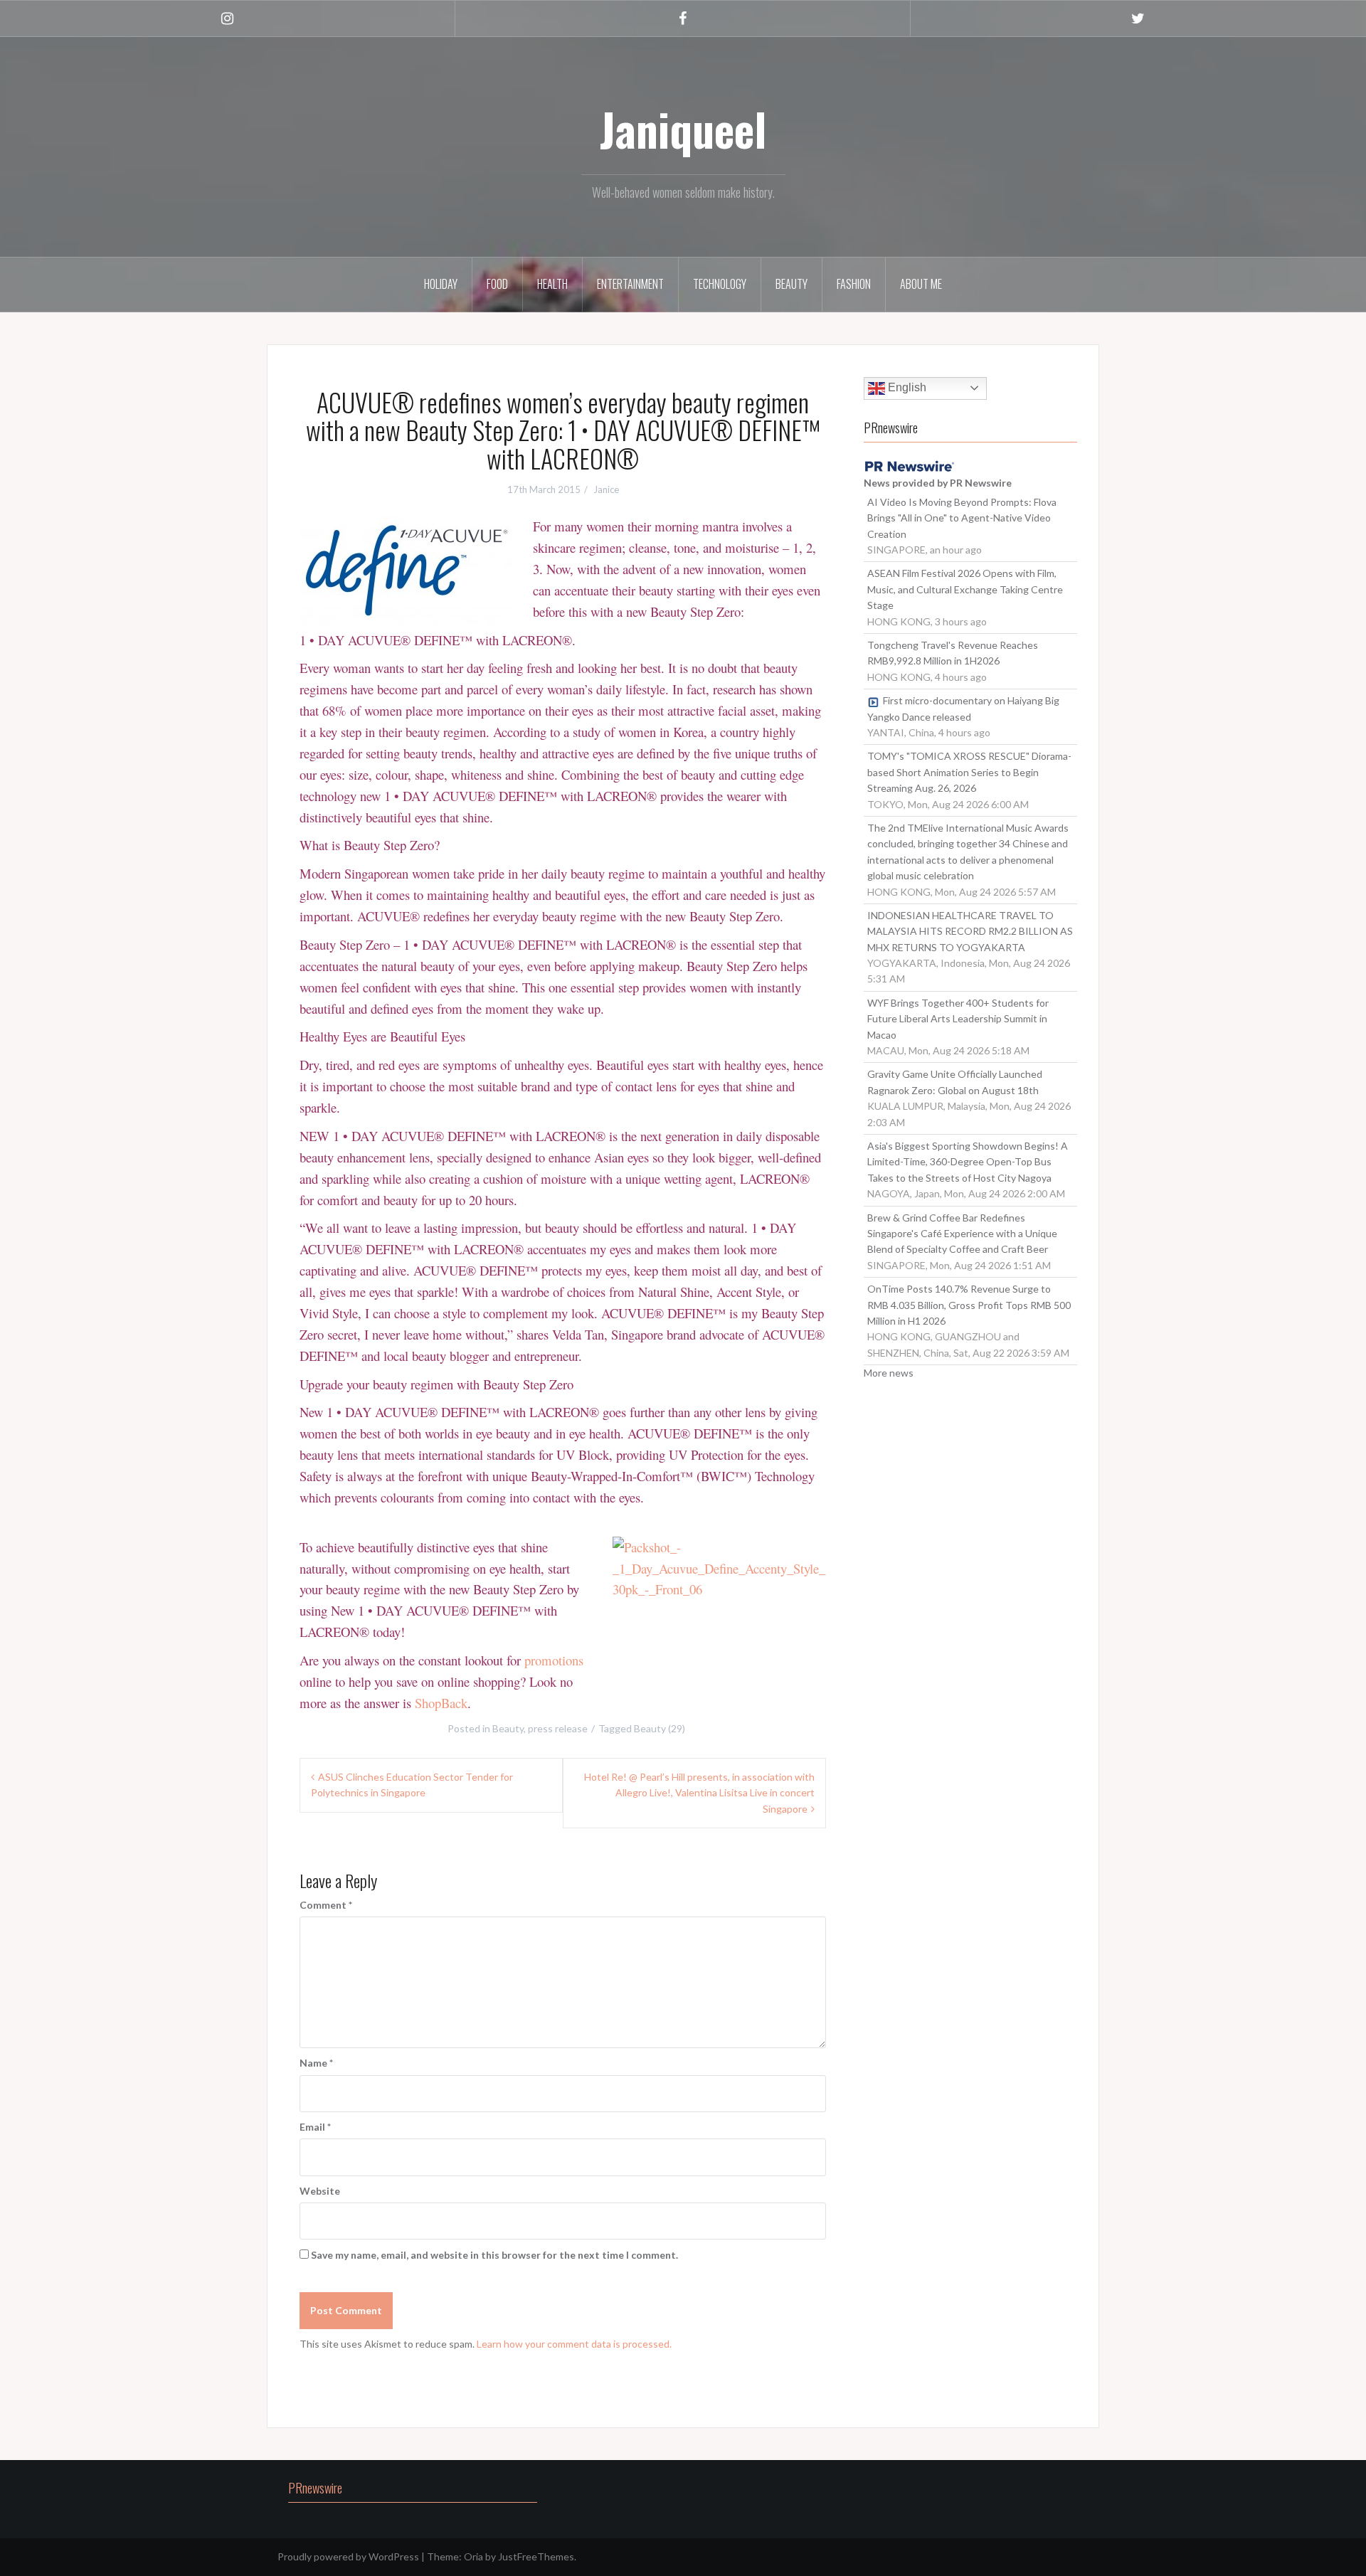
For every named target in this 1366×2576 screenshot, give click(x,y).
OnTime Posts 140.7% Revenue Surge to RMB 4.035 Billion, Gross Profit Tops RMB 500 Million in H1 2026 (969, 1305)
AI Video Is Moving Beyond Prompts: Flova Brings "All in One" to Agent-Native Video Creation (962, 518)
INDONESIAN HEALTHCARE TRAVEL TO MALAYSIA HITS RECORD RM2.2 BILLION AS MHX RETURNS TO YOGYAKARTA (970, 931)
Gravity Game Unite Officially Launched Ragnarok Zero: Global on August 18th (955, 1082)
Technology (720, 284)
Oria (473, 2556)
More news (889, 1373)
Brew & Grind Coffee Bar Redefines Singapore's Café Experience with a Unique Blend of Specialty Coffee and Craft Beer (962, 1234)
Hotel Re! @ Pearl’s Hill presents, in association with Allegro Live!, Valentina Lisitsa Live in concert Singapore (699, 1793)
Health (552, 284)
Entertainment (630, 284)
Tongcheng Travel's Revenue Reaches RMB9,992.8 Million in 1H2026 (953, 653)
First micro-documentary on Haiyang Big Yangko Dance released (963, 708)
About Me (921, 284)
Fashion (854, 284)
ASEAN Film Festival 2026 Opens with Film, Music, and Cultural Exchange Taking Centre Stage (965, 589)
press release (558, 1728)
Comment (326, 1905)
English (906, 387)
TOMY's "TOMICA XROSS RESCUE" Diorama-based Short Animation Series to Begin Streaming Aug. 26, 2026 (969, 772)
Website (320, 2191)
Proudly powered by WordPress (348, 2556)
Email (315, 2127)
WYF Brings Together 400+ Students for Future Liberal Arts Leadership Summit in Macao (958, 1019)
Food (497, 284)
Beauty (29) (660, 1728)
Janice (606, 489)
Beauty (791, 284)
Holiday (441, 284)
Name (316, 2063)
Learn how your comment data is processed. (574, 2344)
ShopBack (441, 1703)
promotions (554, 1660)
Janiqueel (683, 129)
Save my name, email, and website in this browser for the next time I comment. (494, 2255)
